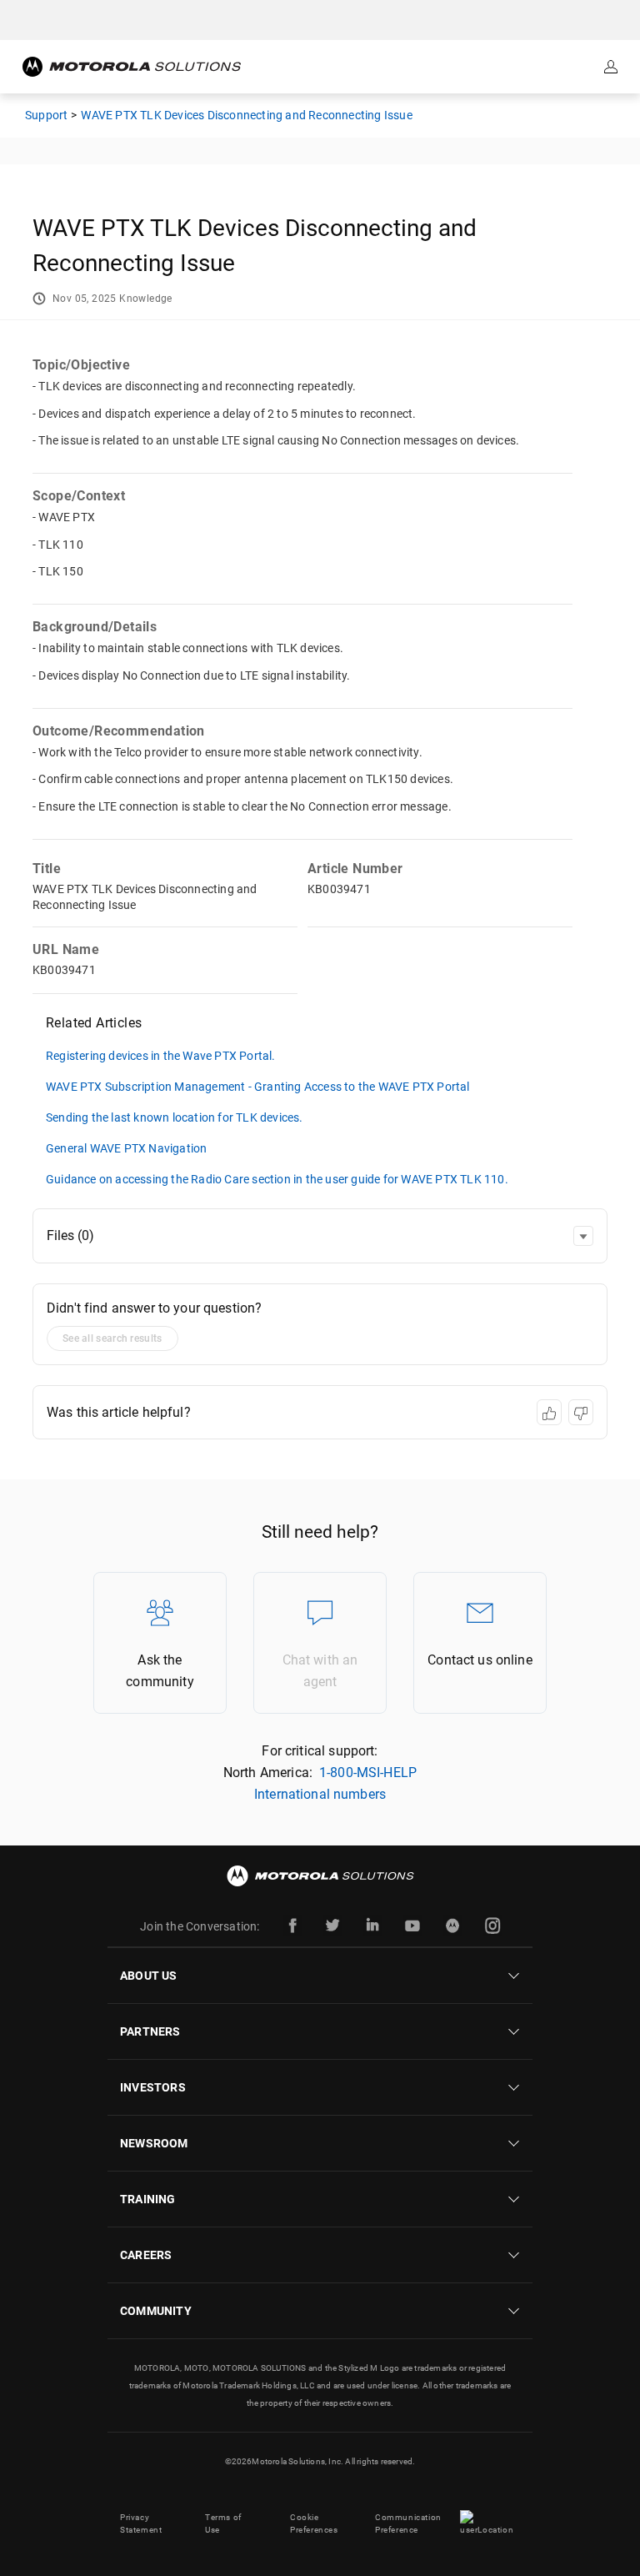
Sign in (612, 67)
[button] (583, 1236)
